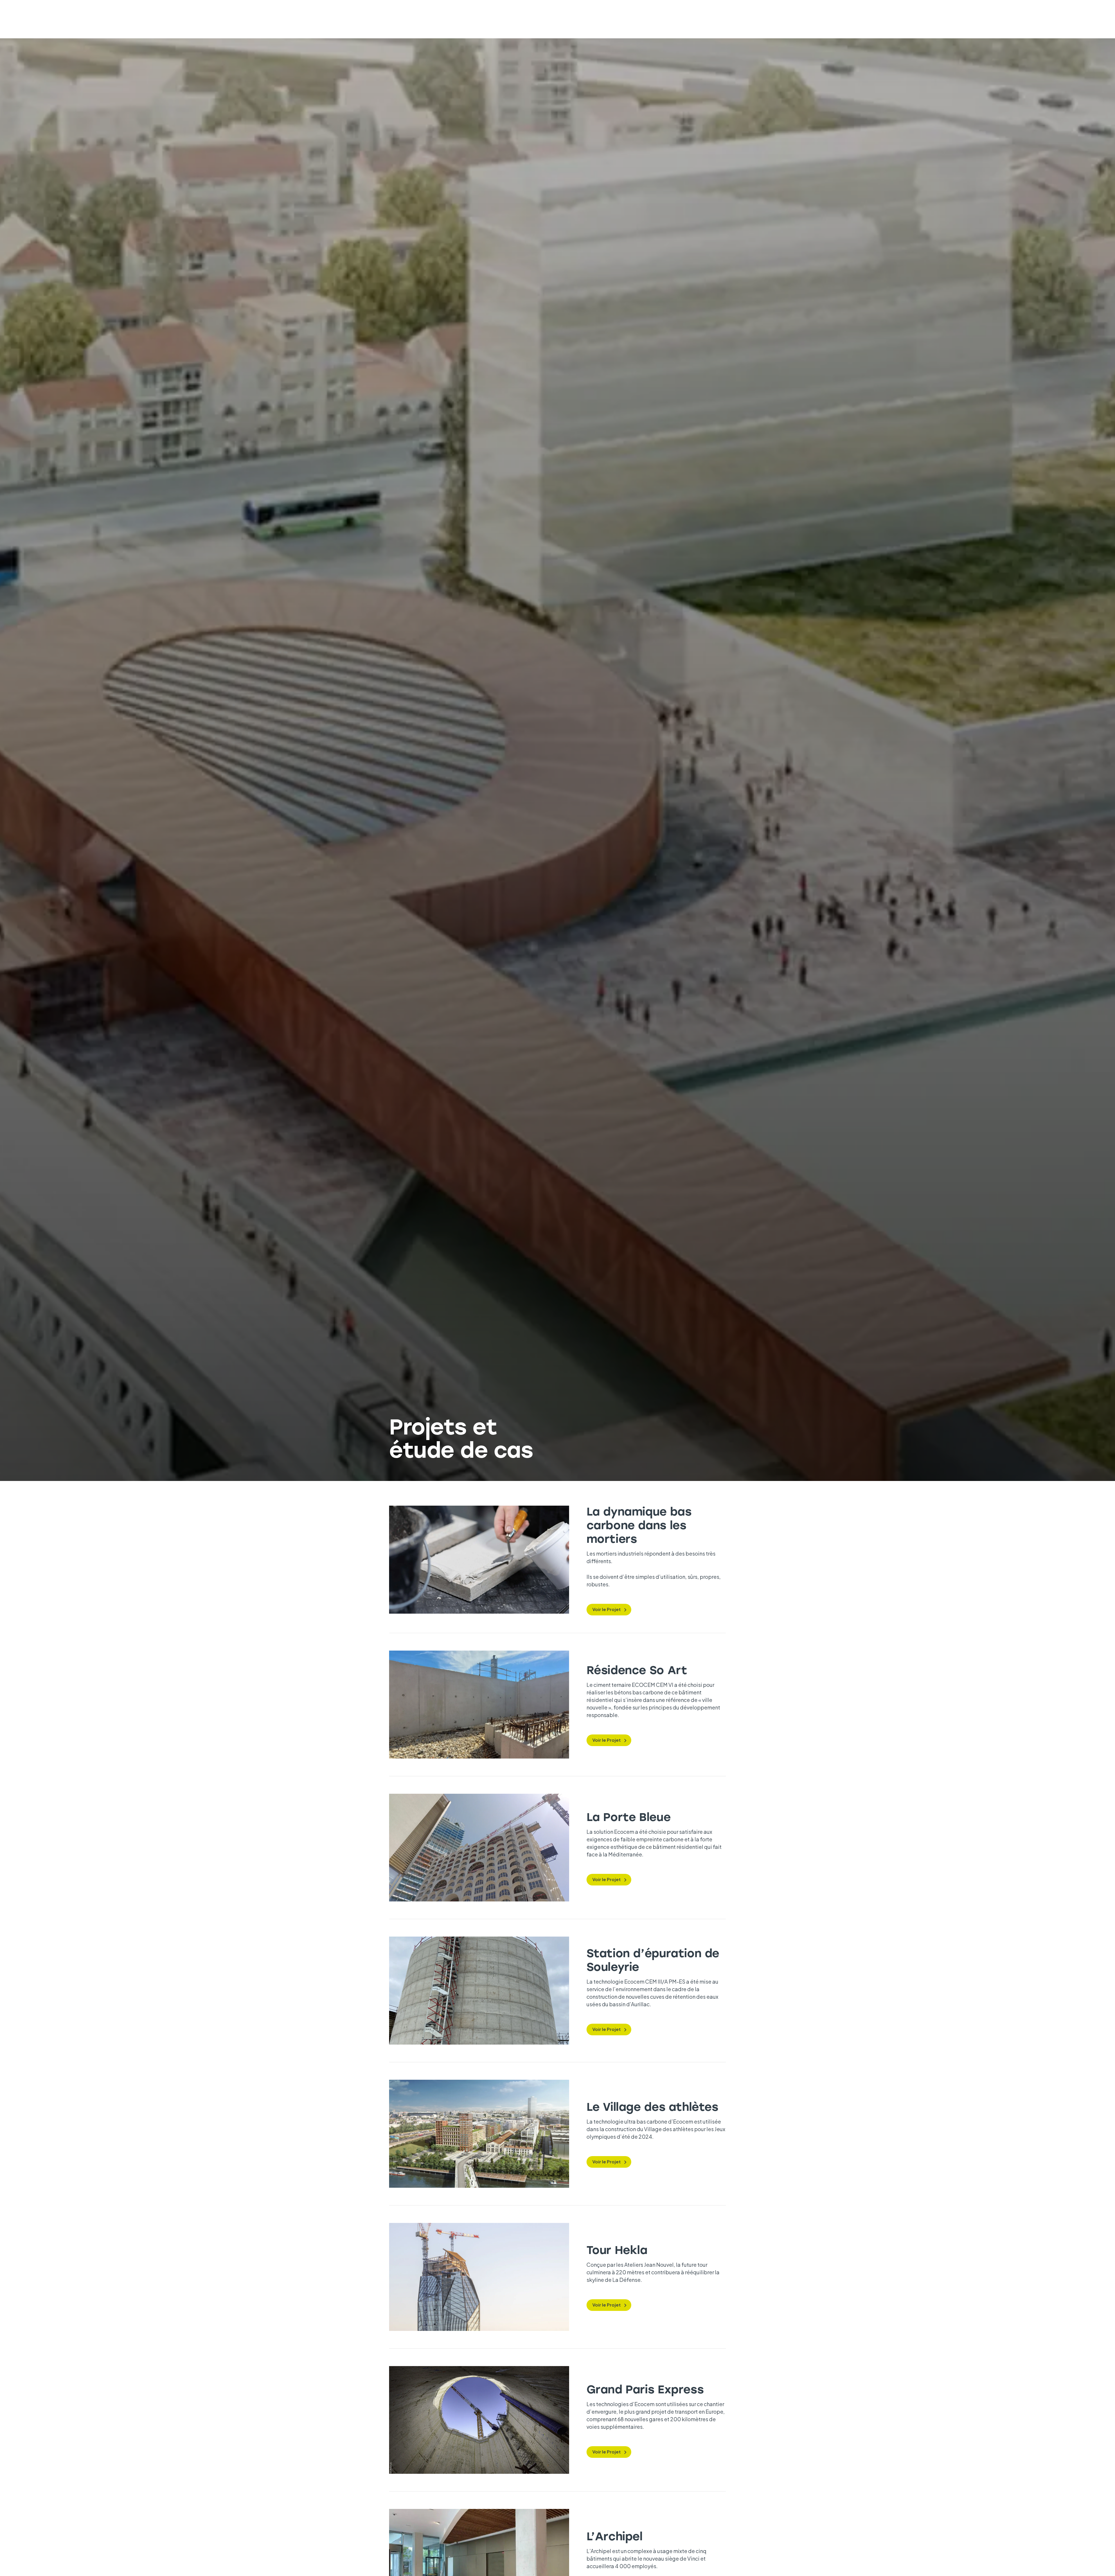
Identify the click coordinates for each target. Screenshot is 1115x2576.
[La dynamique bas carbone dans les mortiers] (479, 1560)
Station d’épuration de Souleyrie (653, 1960)
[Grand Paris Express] (479, 2420)
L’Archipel (615, 2536)
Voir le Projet (607, 1609)
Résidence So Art (637, 1670)
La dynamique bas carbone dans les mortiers (639, 1525)
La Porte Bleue (629, 1816)
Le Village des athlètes (652, 2106)
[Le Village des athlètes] (479, 2134)
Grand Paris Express (645, 2389)
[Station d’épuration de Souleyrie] (479, 1991)
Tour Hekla (617, 2249)
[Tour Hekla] (479, 2277)
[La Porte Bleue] (479, 1848)
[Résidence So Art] (479, 1705)
